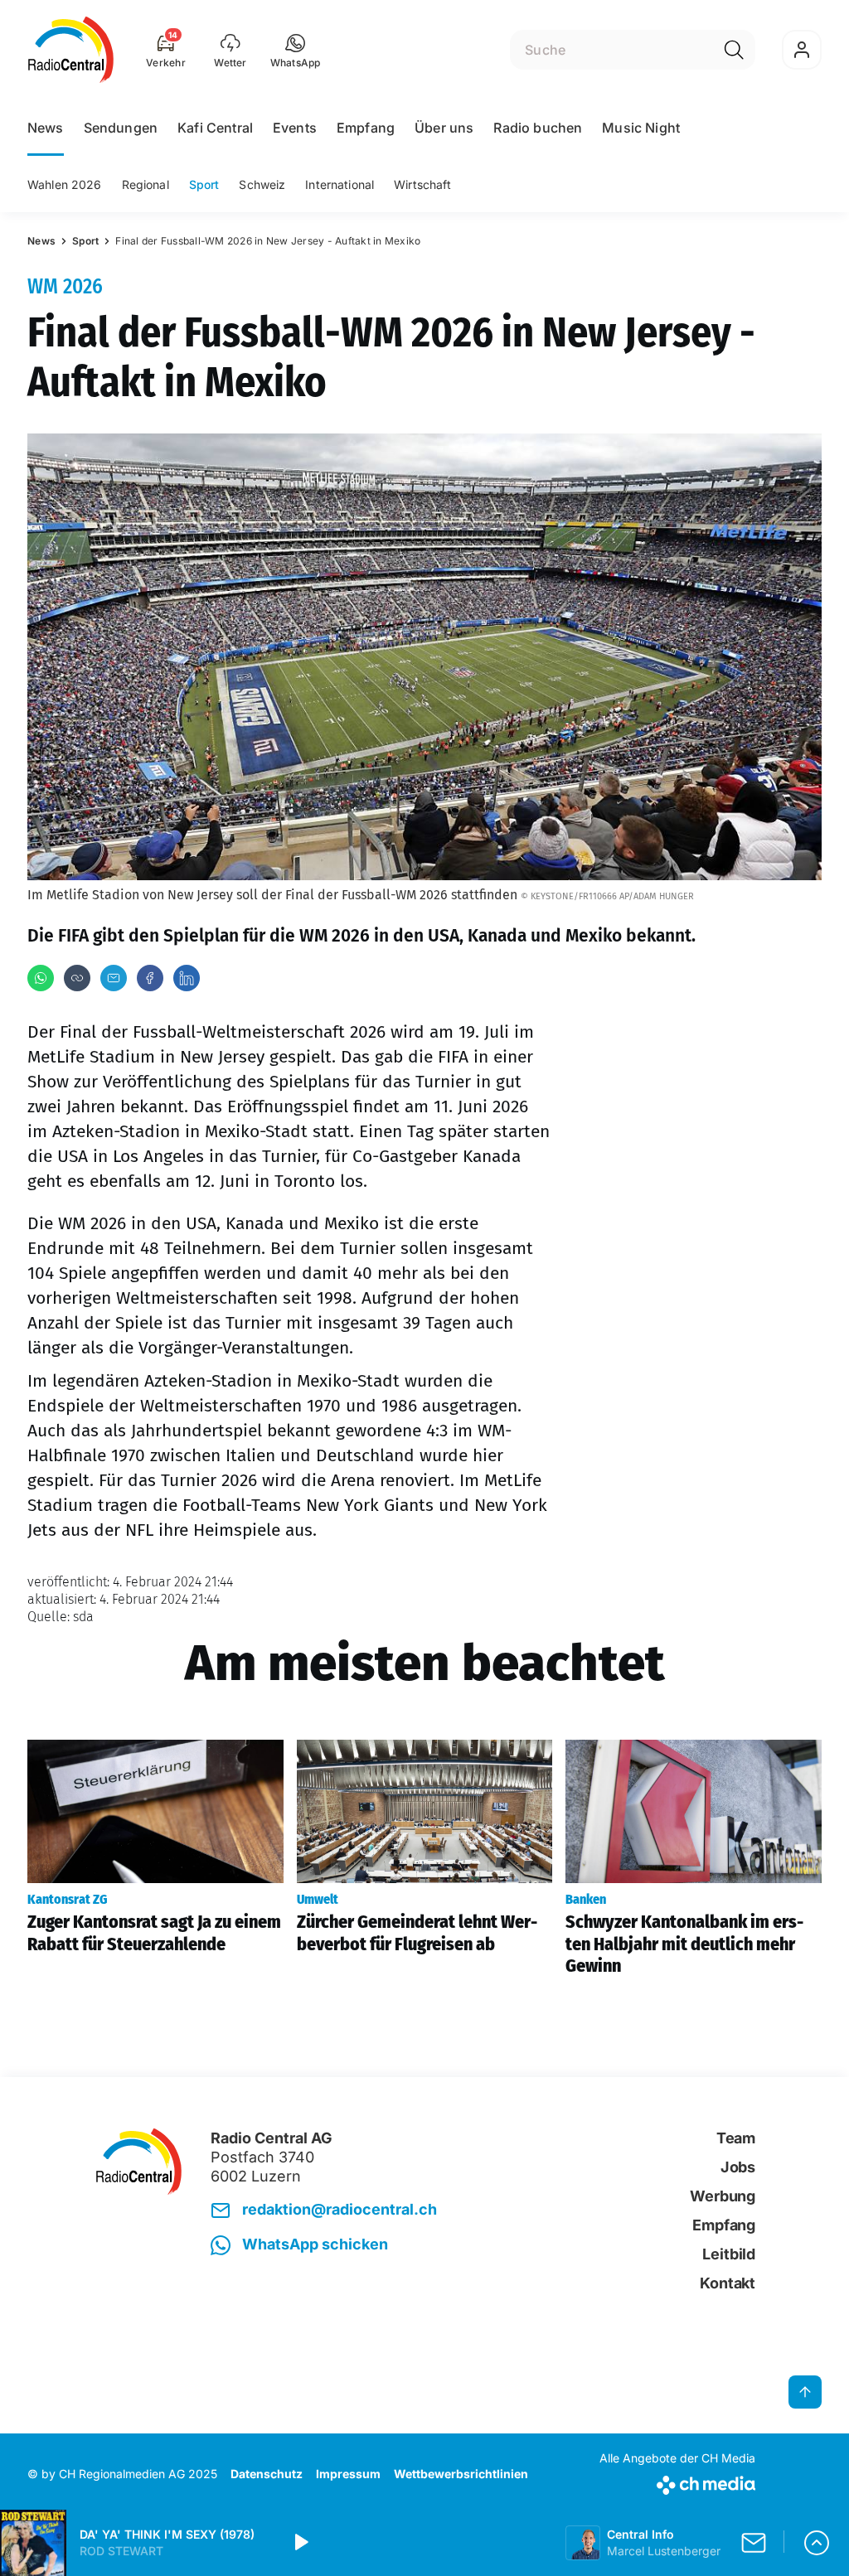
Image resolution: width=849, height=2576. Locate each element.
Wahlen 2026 (65, 184)
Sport (204, 184)
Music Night (641, 128)
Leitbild (729, 2254)
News (46, 128)
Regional (146, 184)
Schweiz (262, 184)
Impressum (348, 2474)
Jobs (738, 2167)
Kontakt (728, 2283)
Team (736, 2138)
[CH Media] (677, 2482)
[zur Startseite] (71, 50)
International (340, 184)
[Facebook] (150, 978)
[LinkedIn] (187, 978)
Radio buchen (538, 128)
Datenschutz (267, 2474)
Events (295, 128)
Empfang (366, 128)
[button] (296, 50)
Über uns (444, 128)
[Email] (114, 978)
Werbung (723, 2196)
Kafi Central (215, 128)
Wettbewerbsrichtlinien (461, 2474)
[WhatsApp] (41, 978)
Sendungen (121, 128)
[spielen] (300, 2543)
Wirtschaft (422, 184)
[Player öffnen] (817, 2543)
